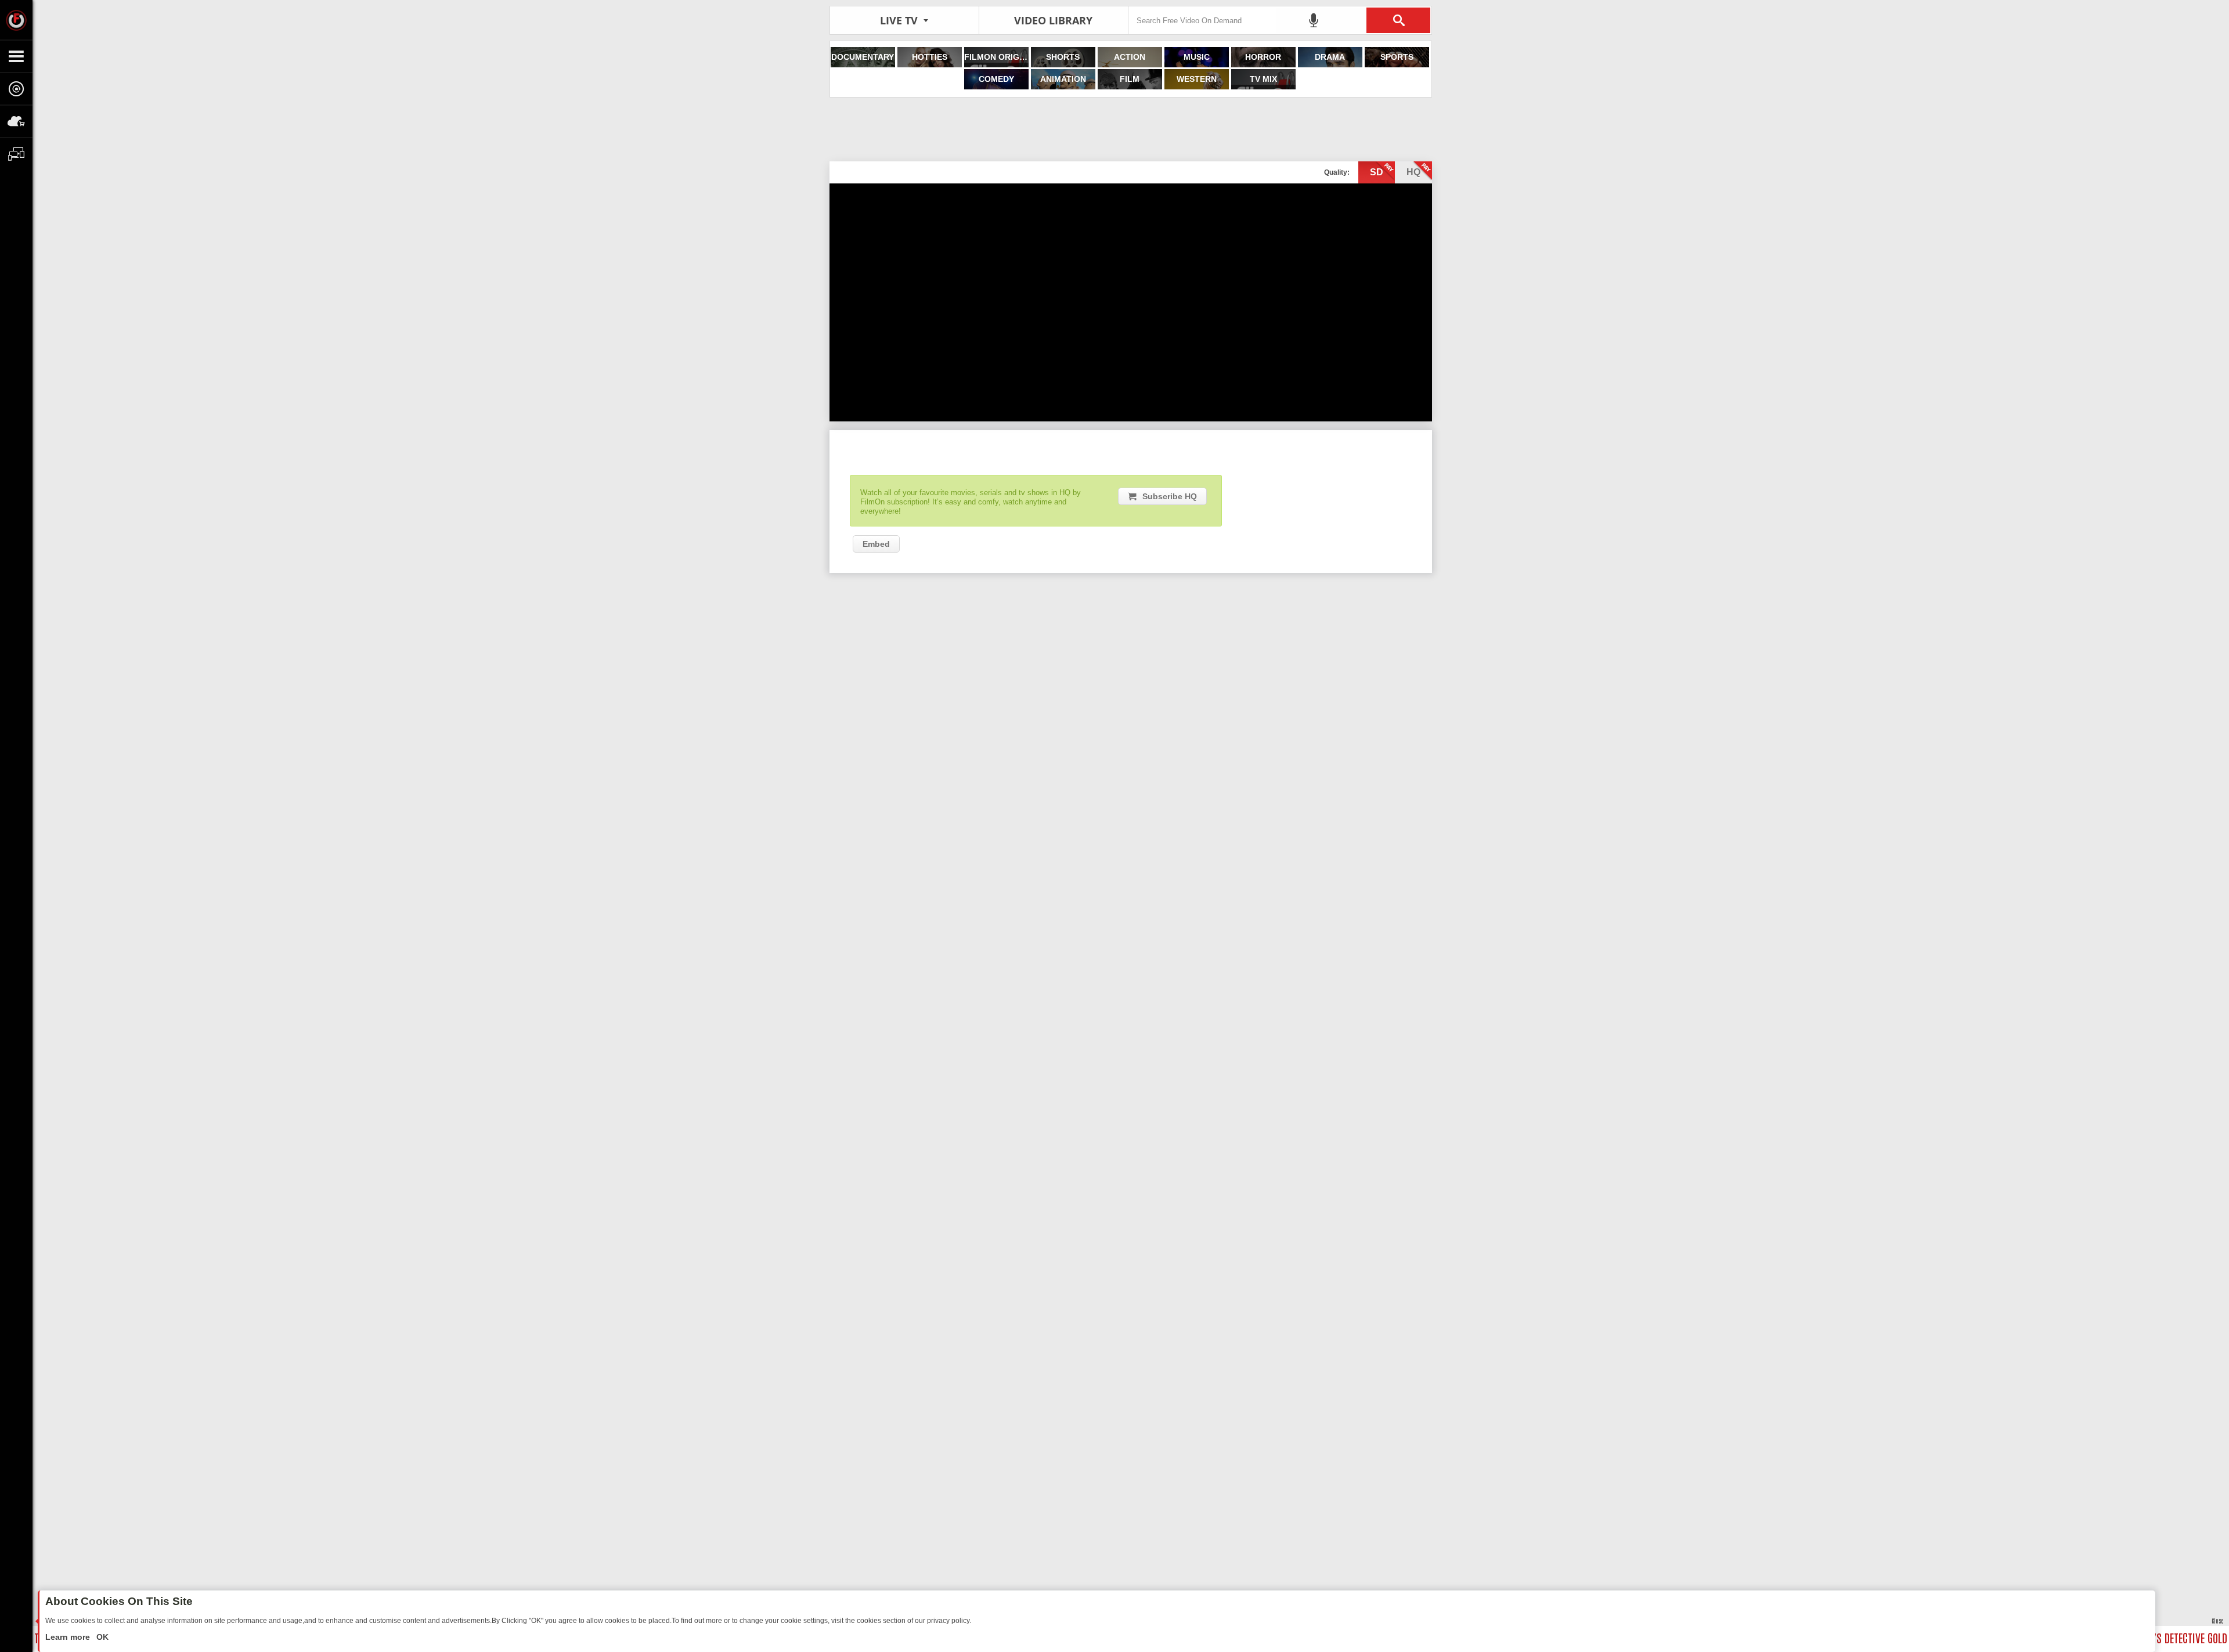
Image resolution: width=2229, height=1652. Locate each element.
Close (2217, 1620)
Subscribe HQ (1170, 496)
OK (101, 1637)
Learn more (69, 1637)
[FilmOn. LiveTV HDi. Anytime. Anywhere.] (16, 20)
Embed (876, 544)
